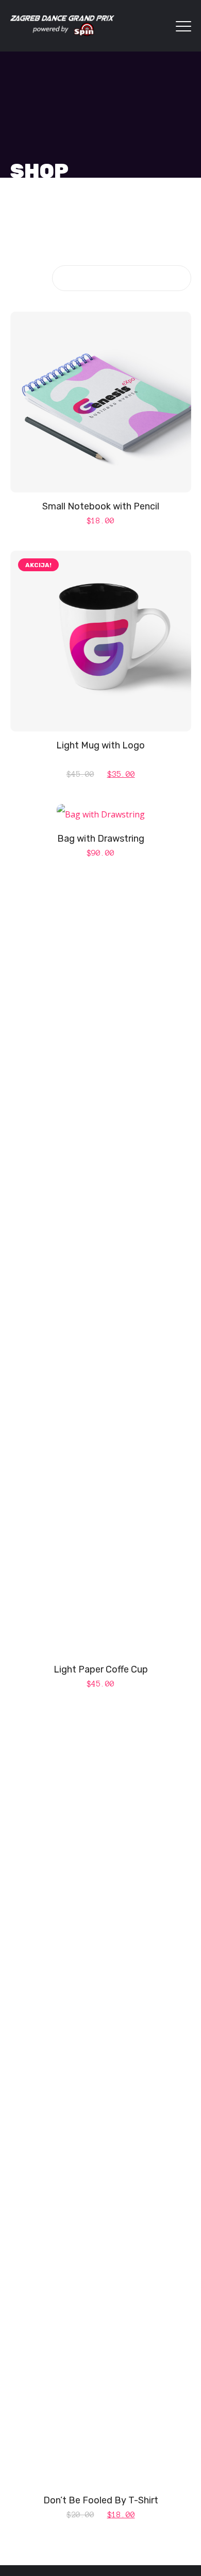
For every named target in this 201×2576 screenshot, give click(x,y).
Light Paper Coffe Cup (101, 1669)
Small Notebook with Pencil (101, 506)
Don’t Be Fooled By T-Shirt (101, 2500)
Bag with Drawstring (101, 839)
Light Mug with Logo (100, 745)
